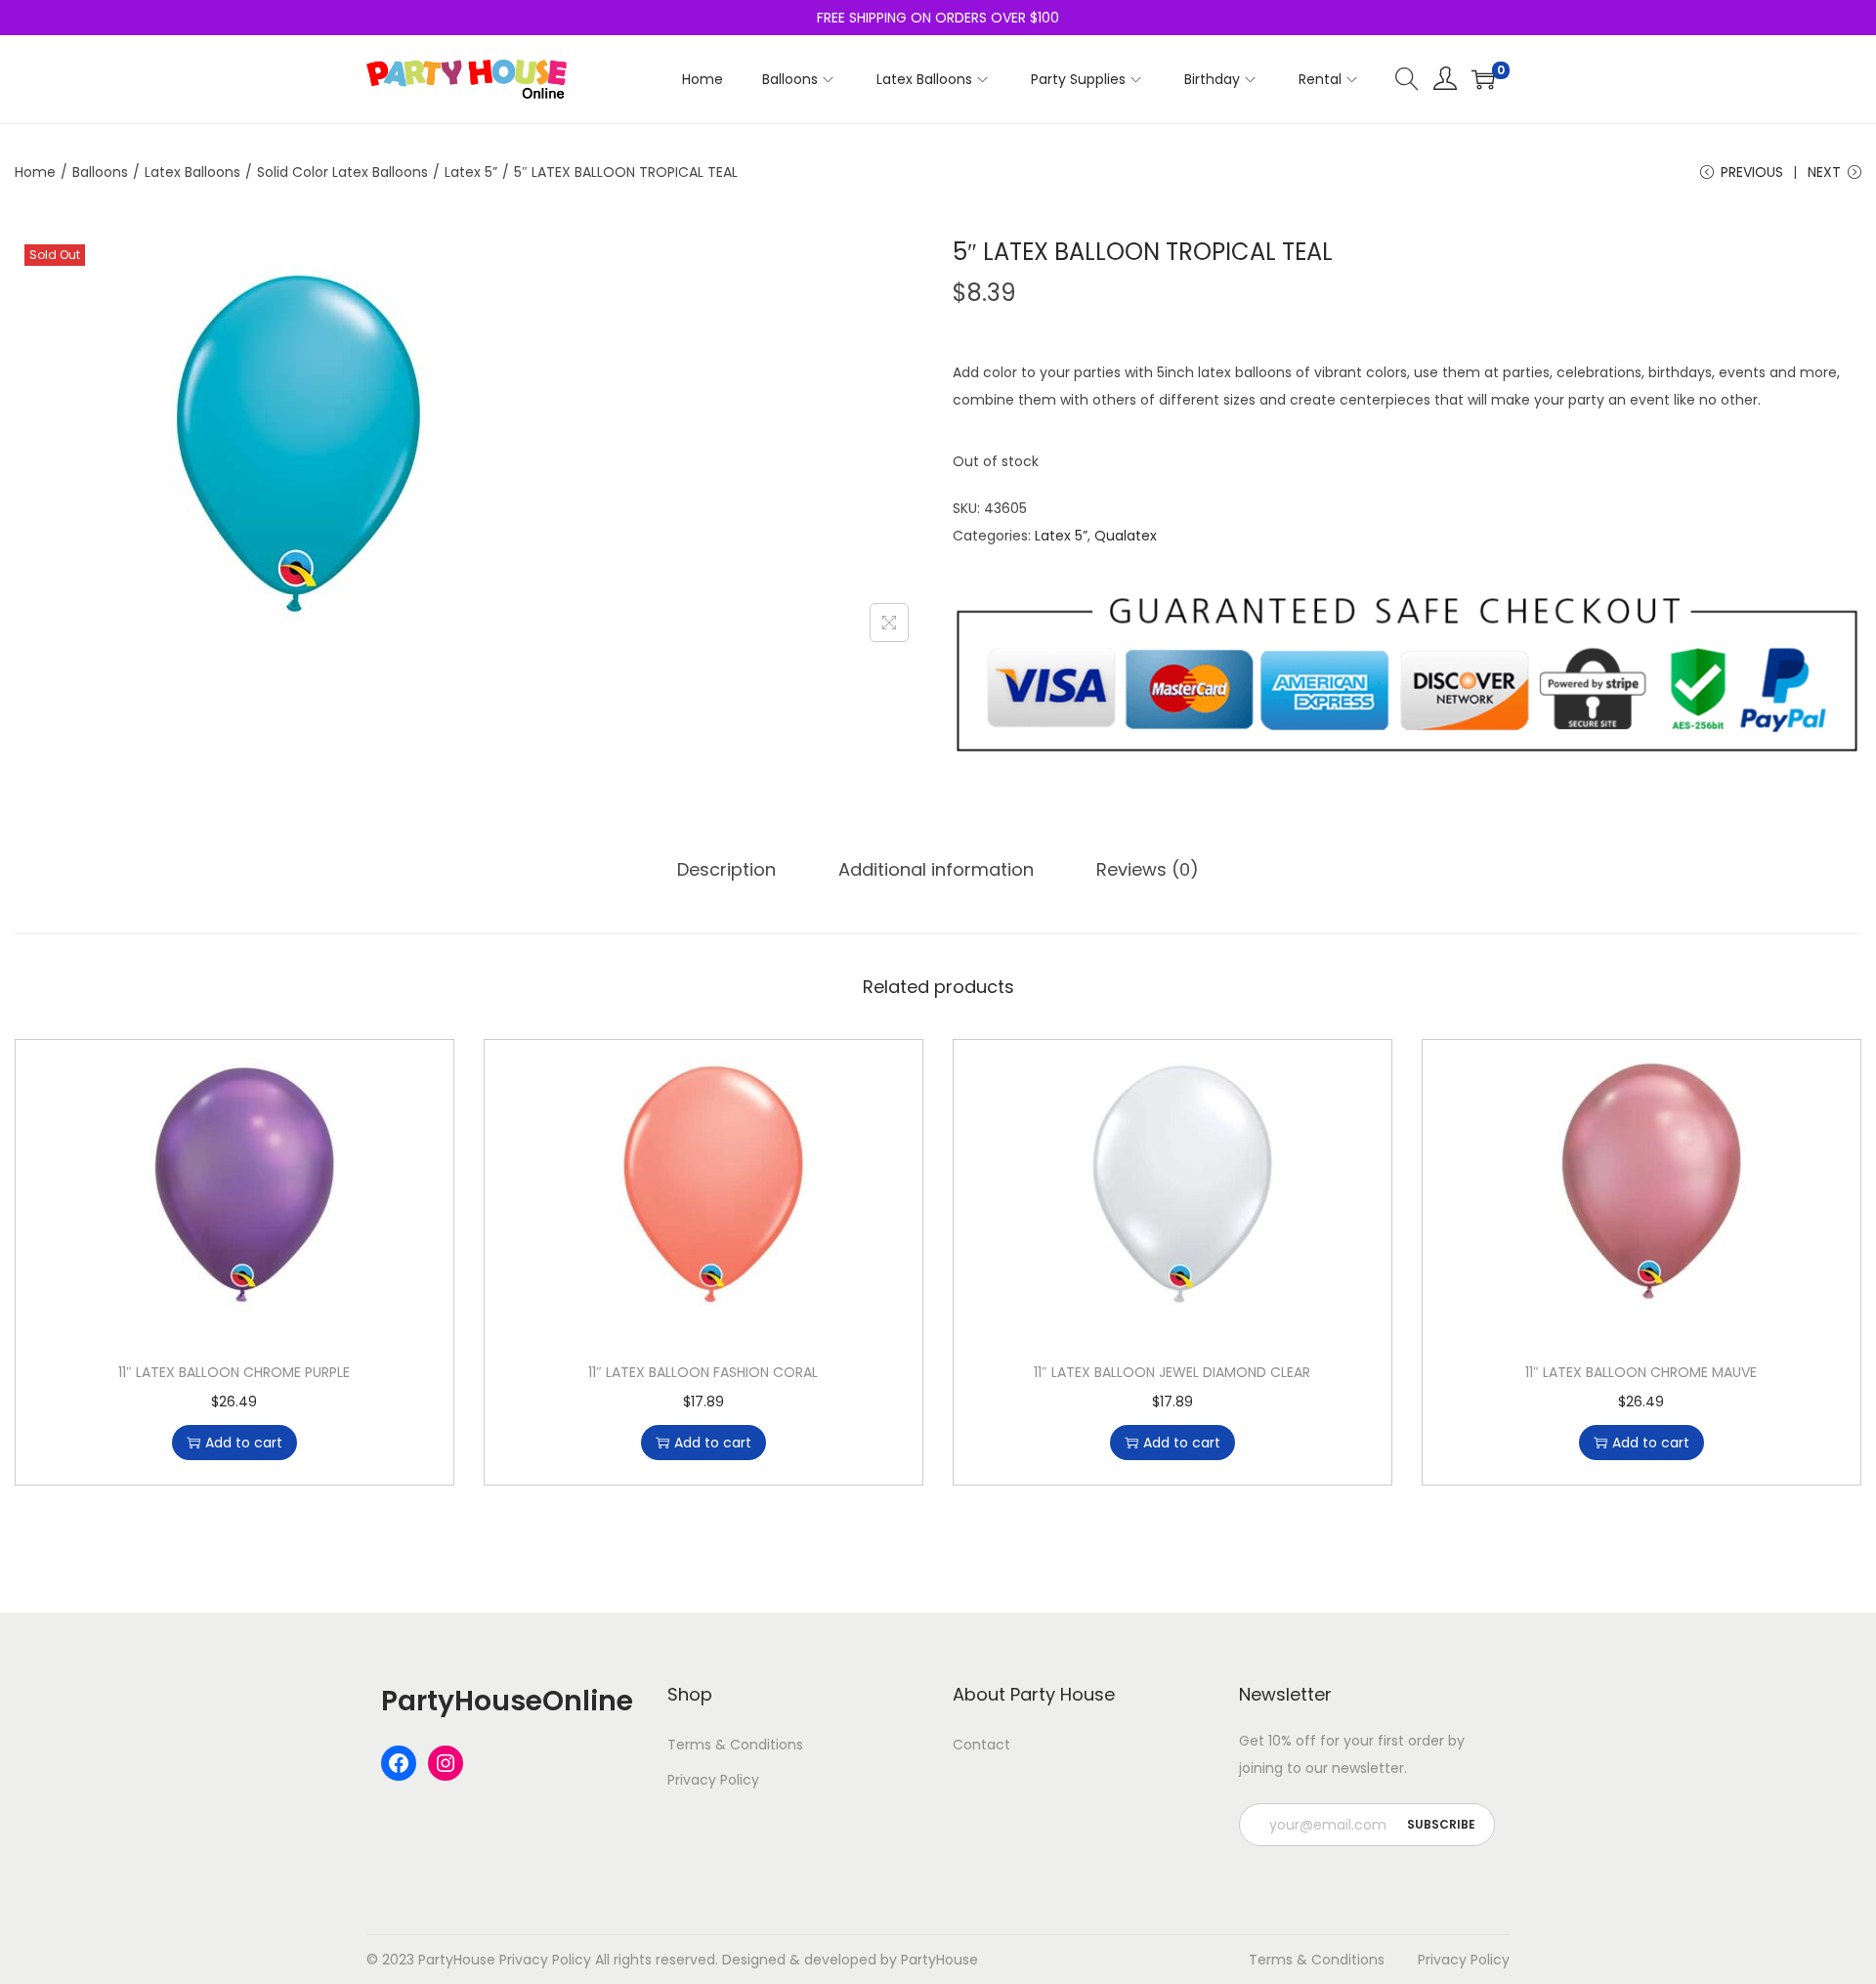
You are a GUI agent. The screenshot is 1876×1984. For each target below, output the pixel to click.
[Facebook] (399, 1763)
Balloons (100, 172)
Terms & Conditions (735, 1745)
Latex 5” (471, 172)
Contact (981, 1745)
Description (726, 869)
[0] (1483, 79)
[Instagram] (446, 1763)
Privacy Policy (713, 1780)
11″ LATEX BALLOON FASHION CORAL (703, 1372)
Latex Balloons (192, 172)
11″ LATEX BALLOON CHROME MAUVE (1641, 1372)
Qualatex (1126, 536)
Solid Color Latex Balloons (342, 172)
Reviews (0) (1148, 869)
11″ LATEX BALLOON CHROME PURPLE (234, 1372)
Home (35, 172)
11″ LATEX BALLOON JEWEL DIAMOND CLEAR (1172, 1372)
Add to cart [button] (244, 1443)
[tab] (726, 870)
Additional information (936, 869)
